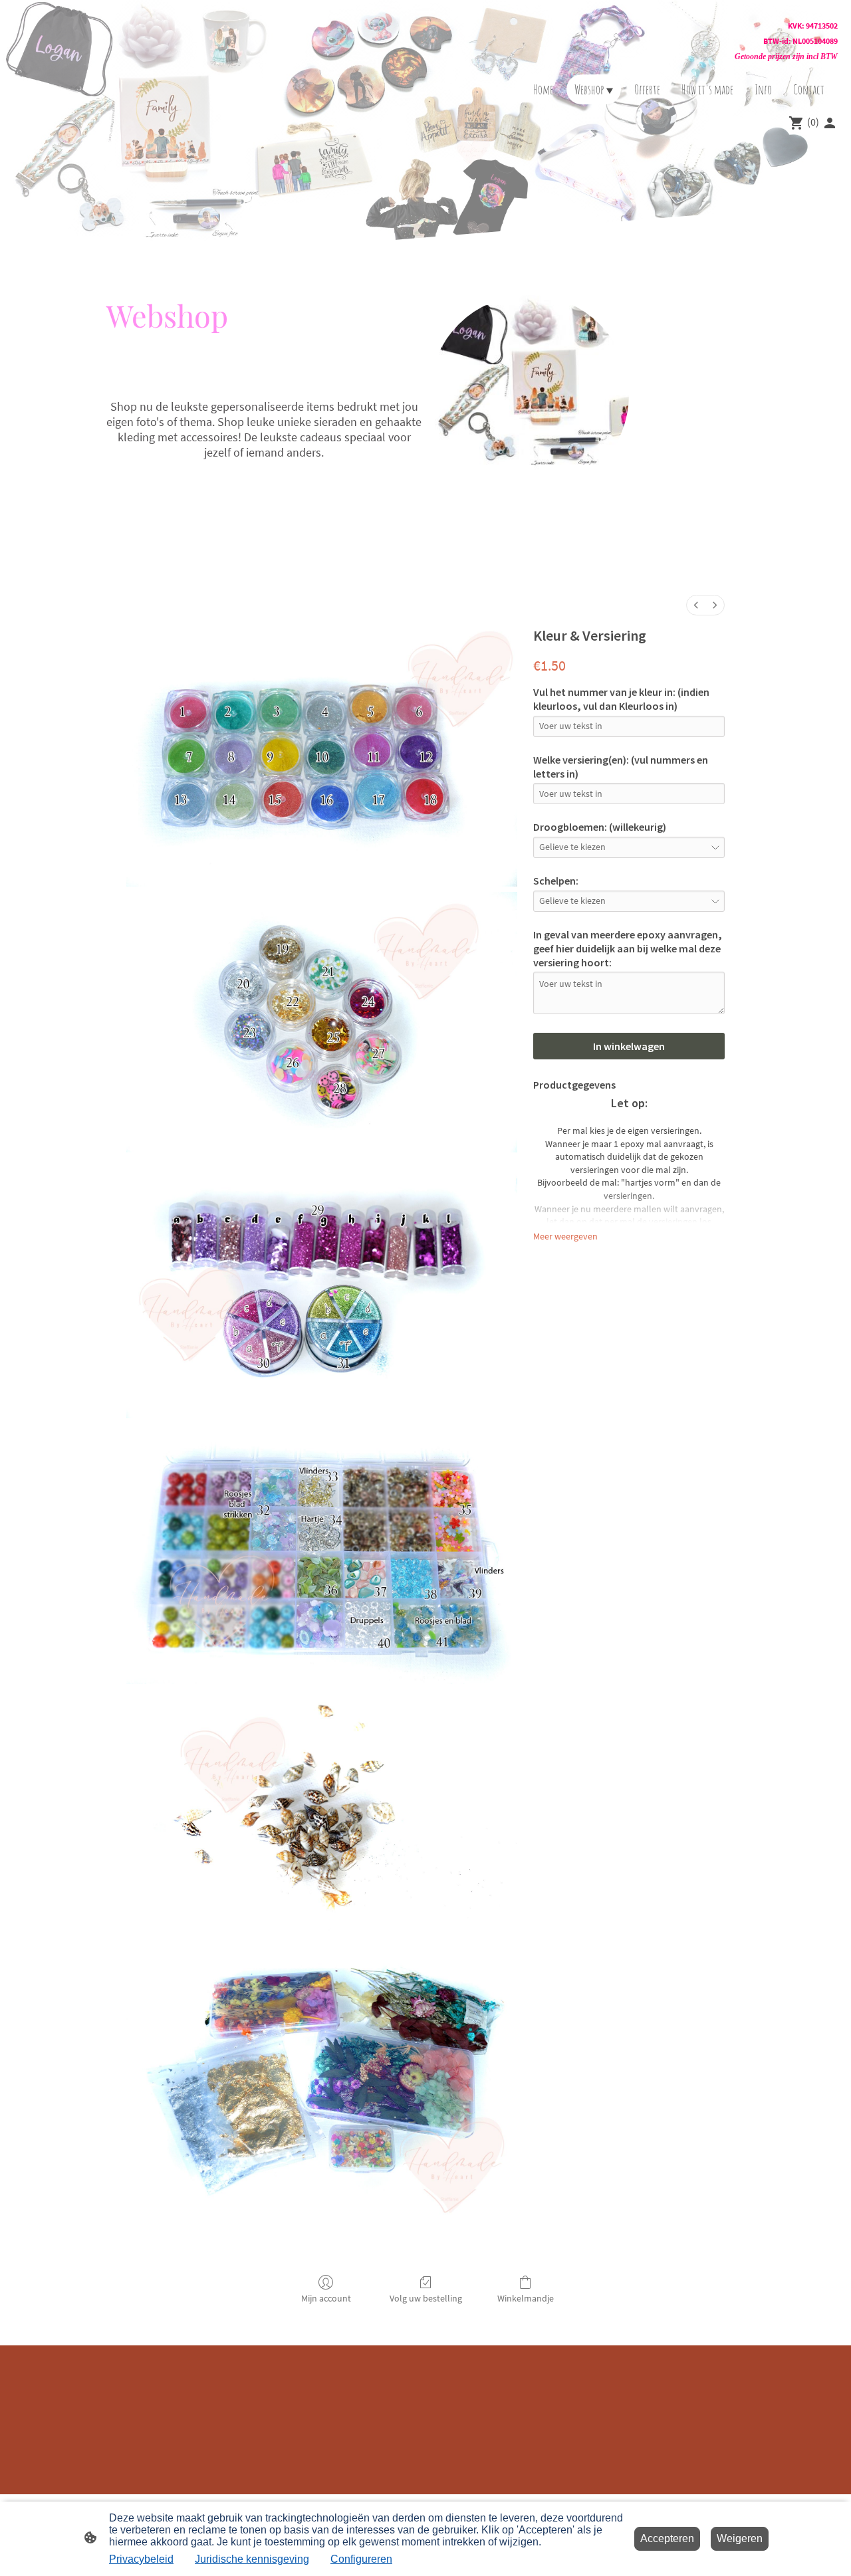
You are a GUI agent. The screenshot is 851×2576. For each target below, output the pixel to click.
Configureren (361, 2559)
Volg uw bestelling (426, 2298)
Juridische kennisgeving (252, 2559)
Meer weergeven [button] (565, 1236)
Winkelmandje (526, 2298)
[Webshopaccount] (830, 123)
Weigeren (740, 2538)
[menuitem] (696, 605)
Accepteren (667, 2538)
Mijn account (326, 2298)
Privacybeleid (141, 2559)
